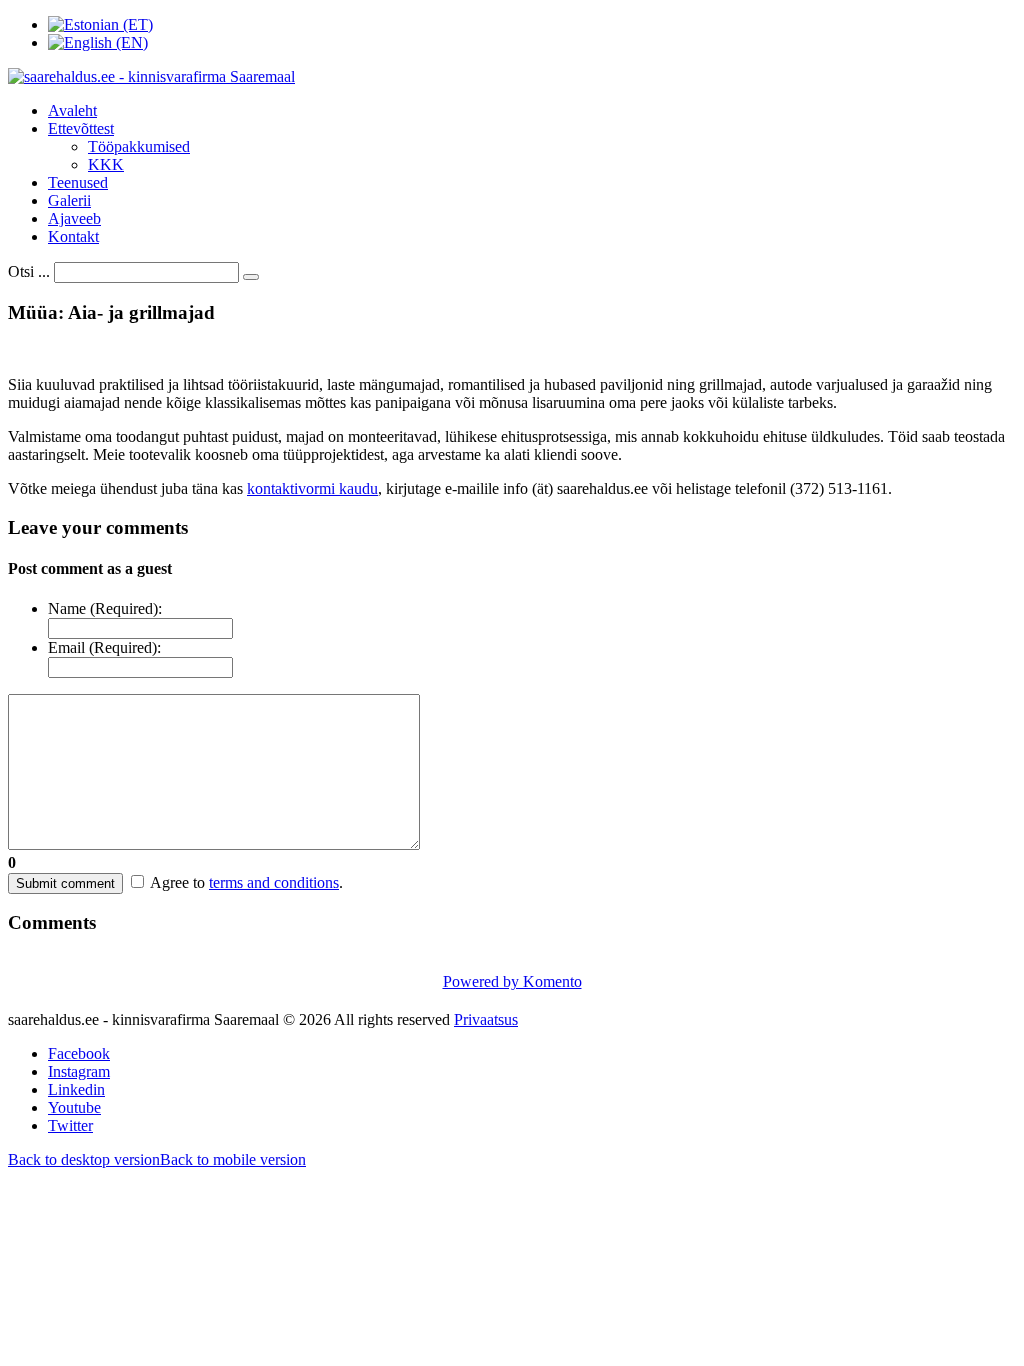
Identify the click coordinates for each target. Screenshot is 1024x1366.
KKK (106, 164)
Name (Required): (105, 608)
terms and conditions (274, 882)
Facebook (79, 1053)
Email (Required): (104, 647)
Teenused (78, 182)
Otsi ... (29, 271)
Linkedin (76, 1089)
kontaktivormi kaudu (312, 488)
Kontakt (73, 236)
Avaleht (72, 110)
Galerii (69, 200)
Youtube (74, 1107)
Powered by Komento (512, 981)
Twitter (70, 1125)
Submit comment (65, 883)
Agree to (177, 882)
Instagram (79, 1071)
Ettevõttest (81, 128)
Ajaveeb (74, 218)
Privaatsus (486, 1019)
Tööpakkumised (139, 146)
